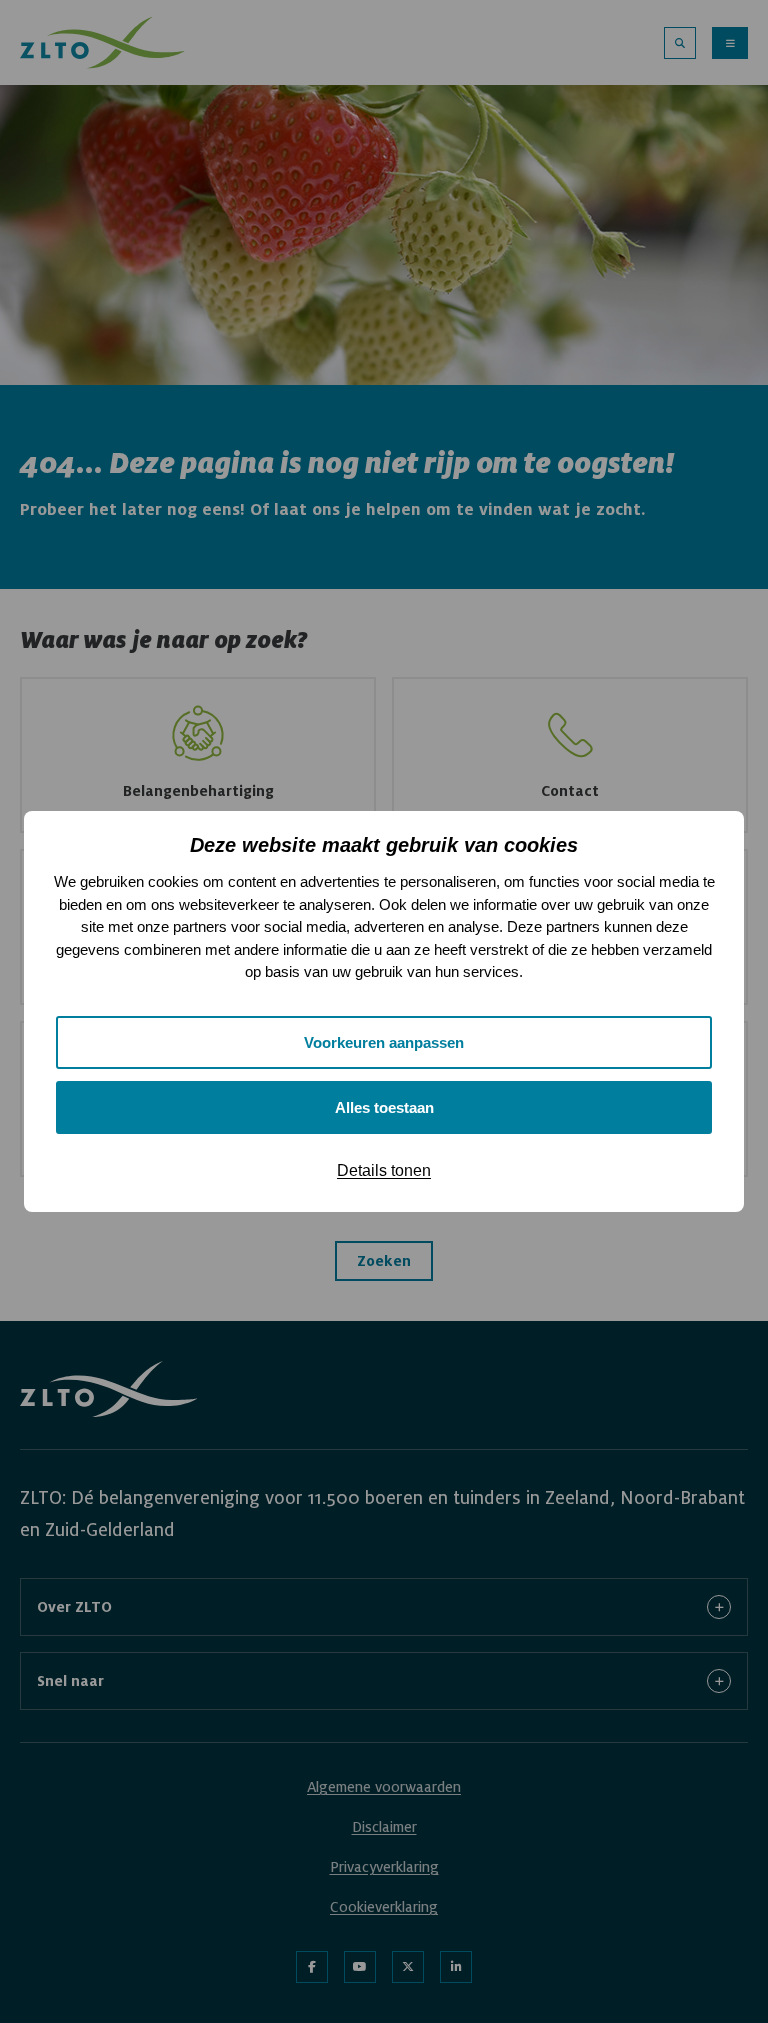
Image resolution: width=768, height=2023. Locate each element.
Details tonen (384, 1170)
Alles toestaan (384, 1107)
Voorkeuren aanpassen (384, 1042)
